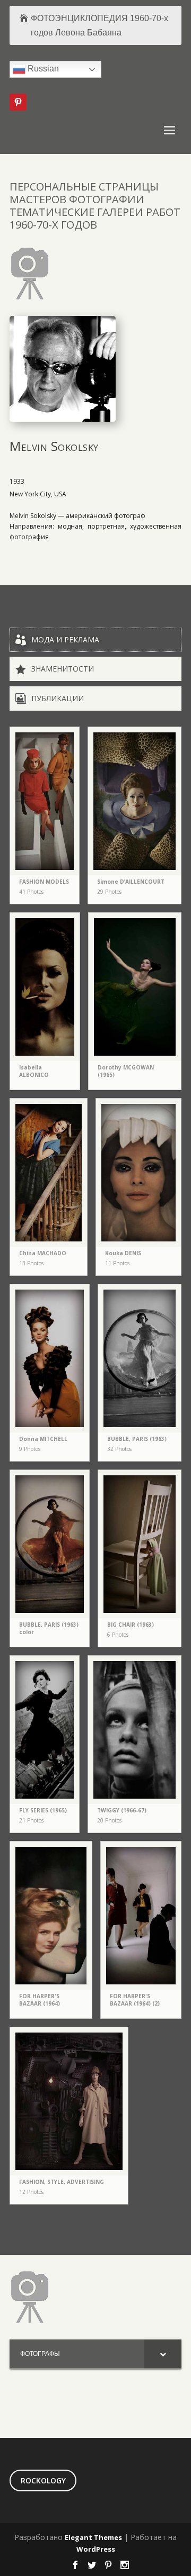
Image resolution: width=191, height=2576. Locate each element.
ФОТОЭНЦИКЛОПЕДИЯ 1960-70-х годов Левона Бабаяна (99, 25)
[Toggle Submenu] (163, 2354)
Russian (42, 69)
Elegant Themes (93, 2537)
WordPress (96, 2549)
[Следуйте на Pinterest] (18, 102)
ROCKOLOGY (43, 2480)
